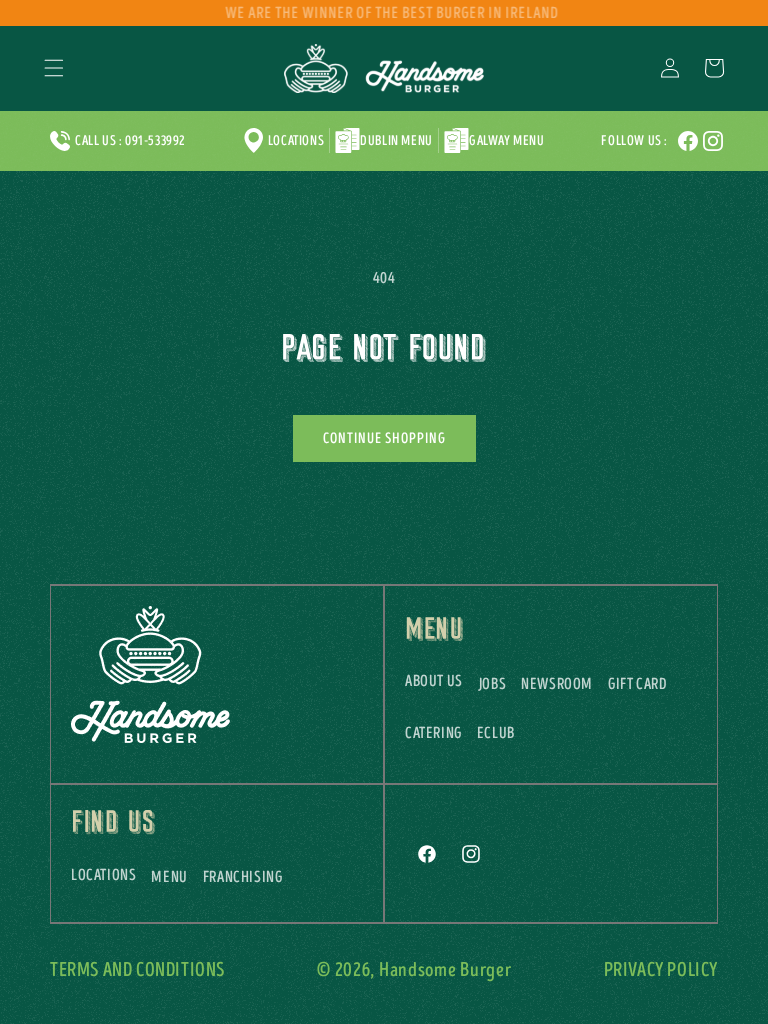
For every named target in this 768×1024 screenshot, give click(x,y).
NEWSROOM (557, 684)
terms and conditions (137, 970)
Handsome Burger (445, 970)
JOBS (492, 684)
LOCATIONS (103, 875)
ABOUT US (434, 681)
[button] (54, 68)
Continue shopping (384, 438)
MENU (169, 877)
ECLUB (496, 733)
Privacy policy (661, 970)
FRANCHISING (243, 877)
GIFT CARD (637, 684)
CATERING (433, 733)
